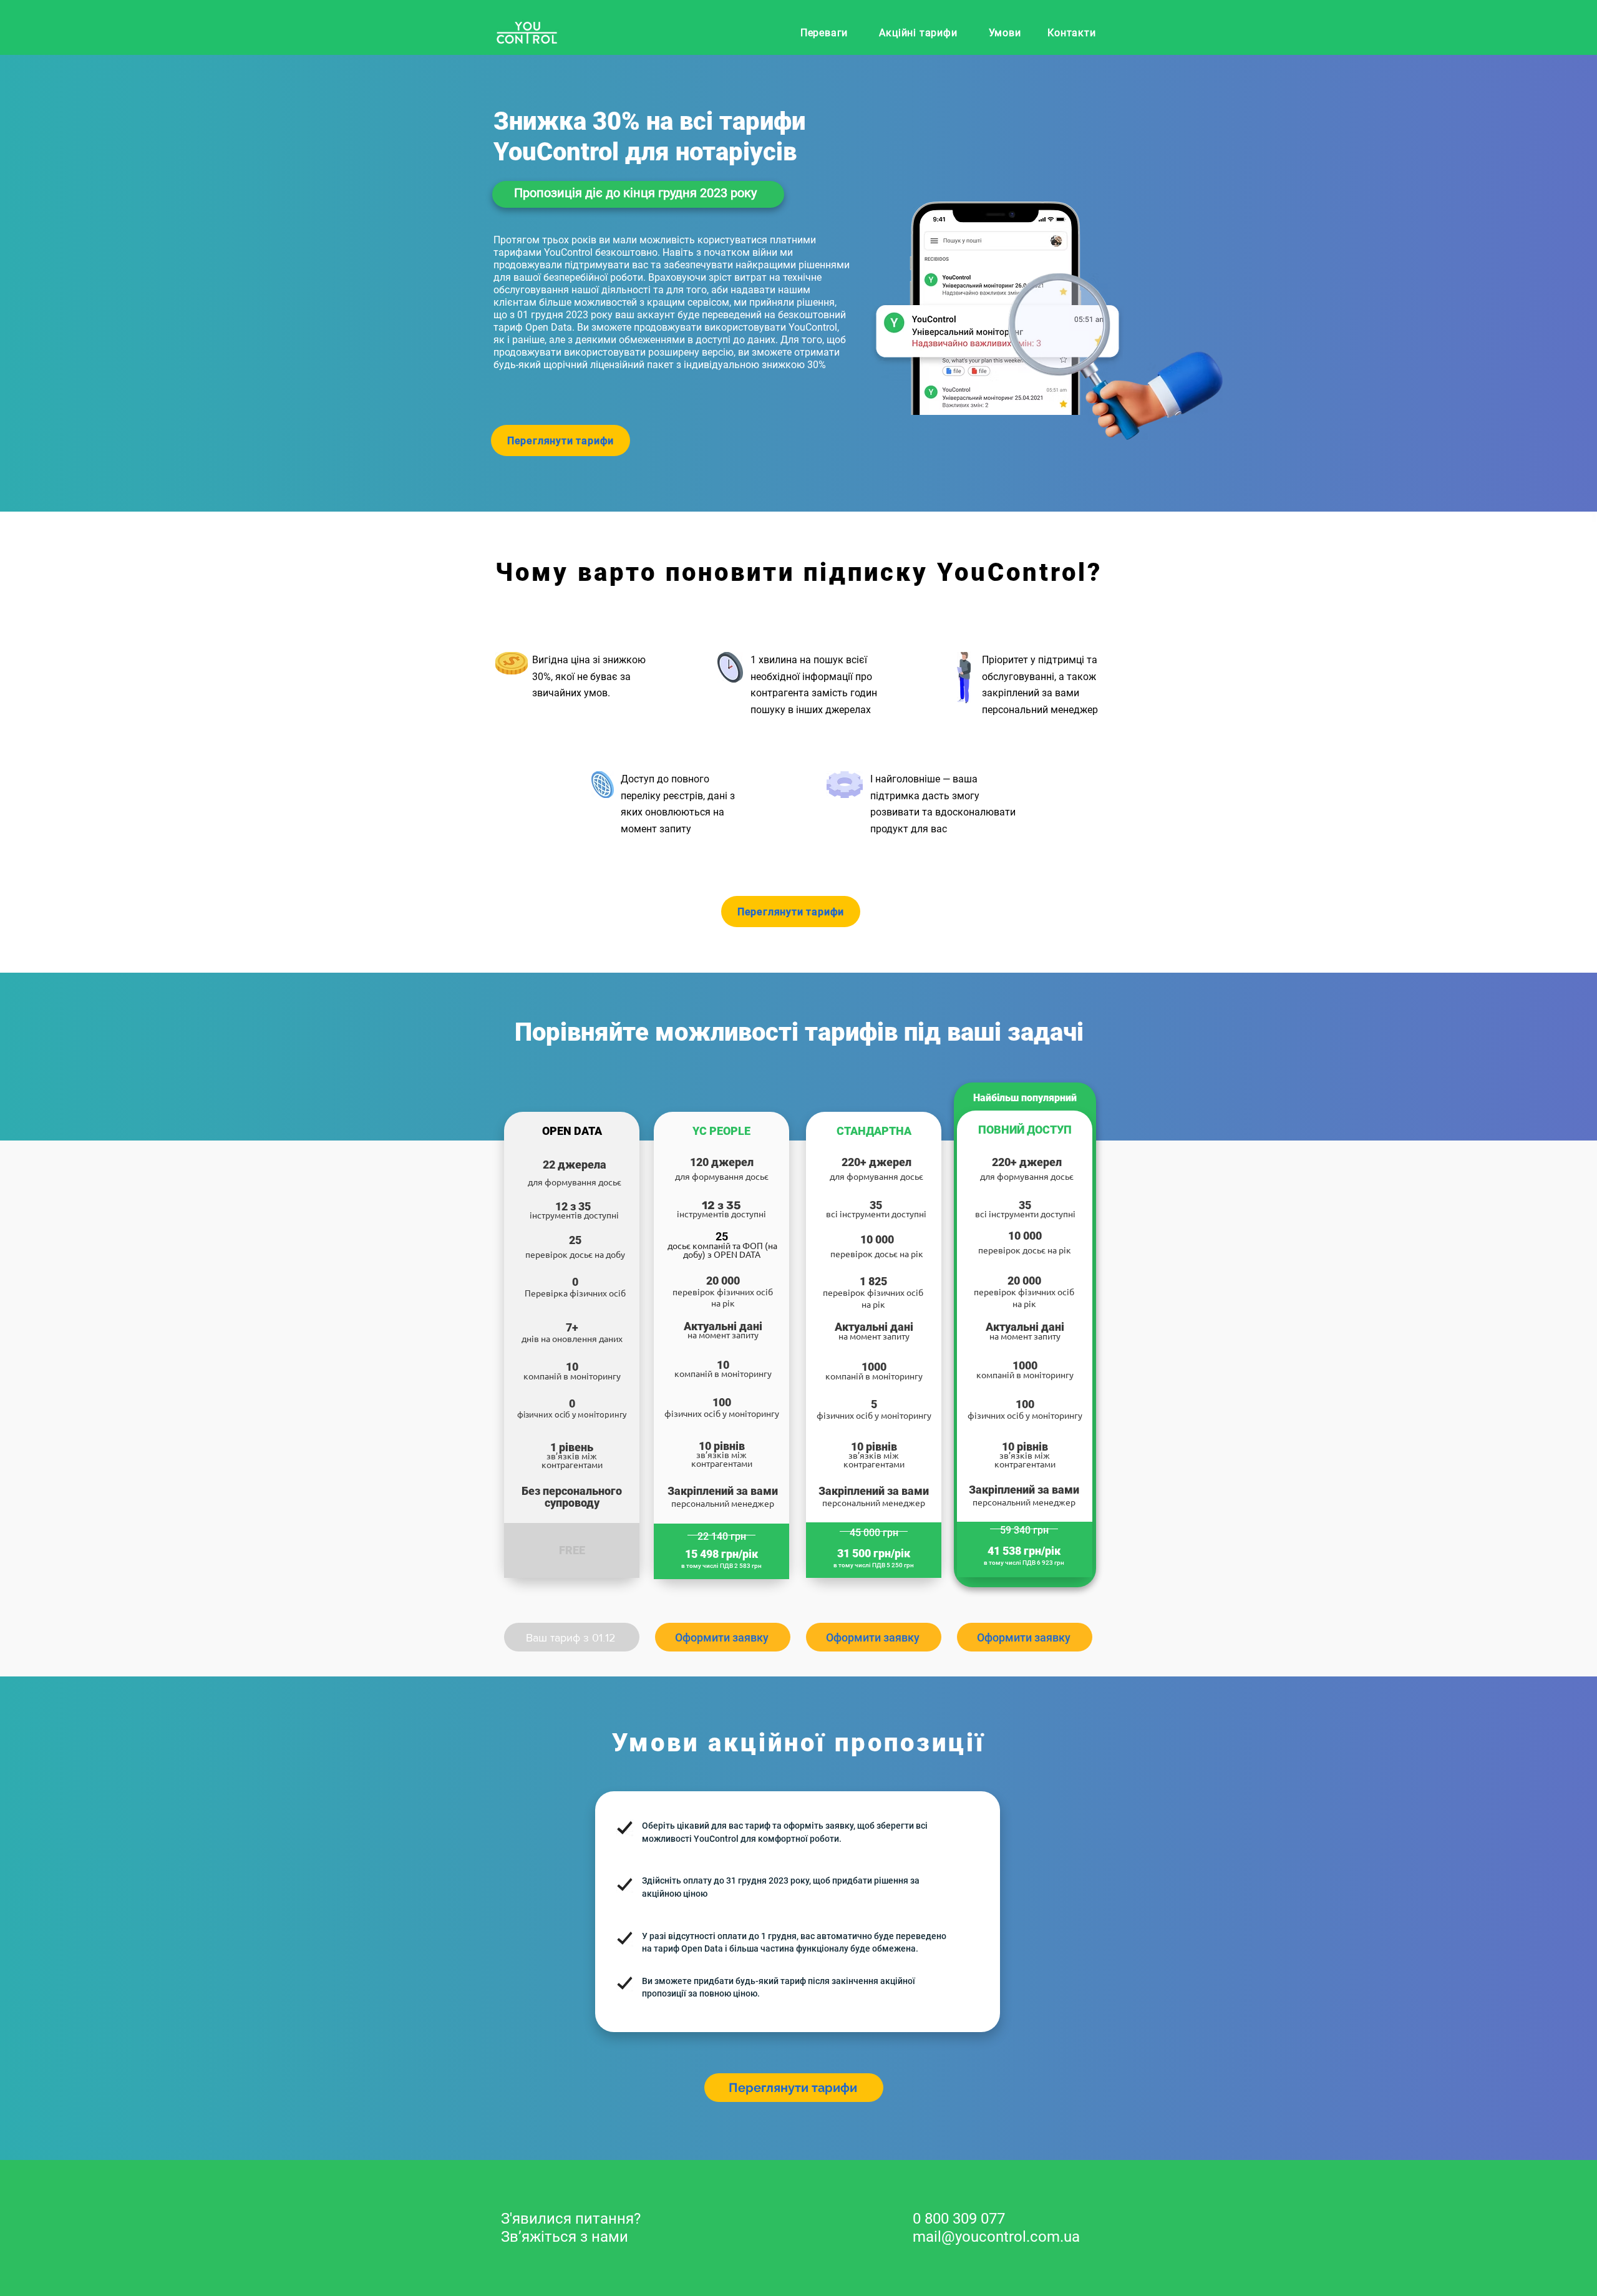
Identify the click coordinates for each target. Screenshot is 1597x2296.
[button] (723, 1637)
